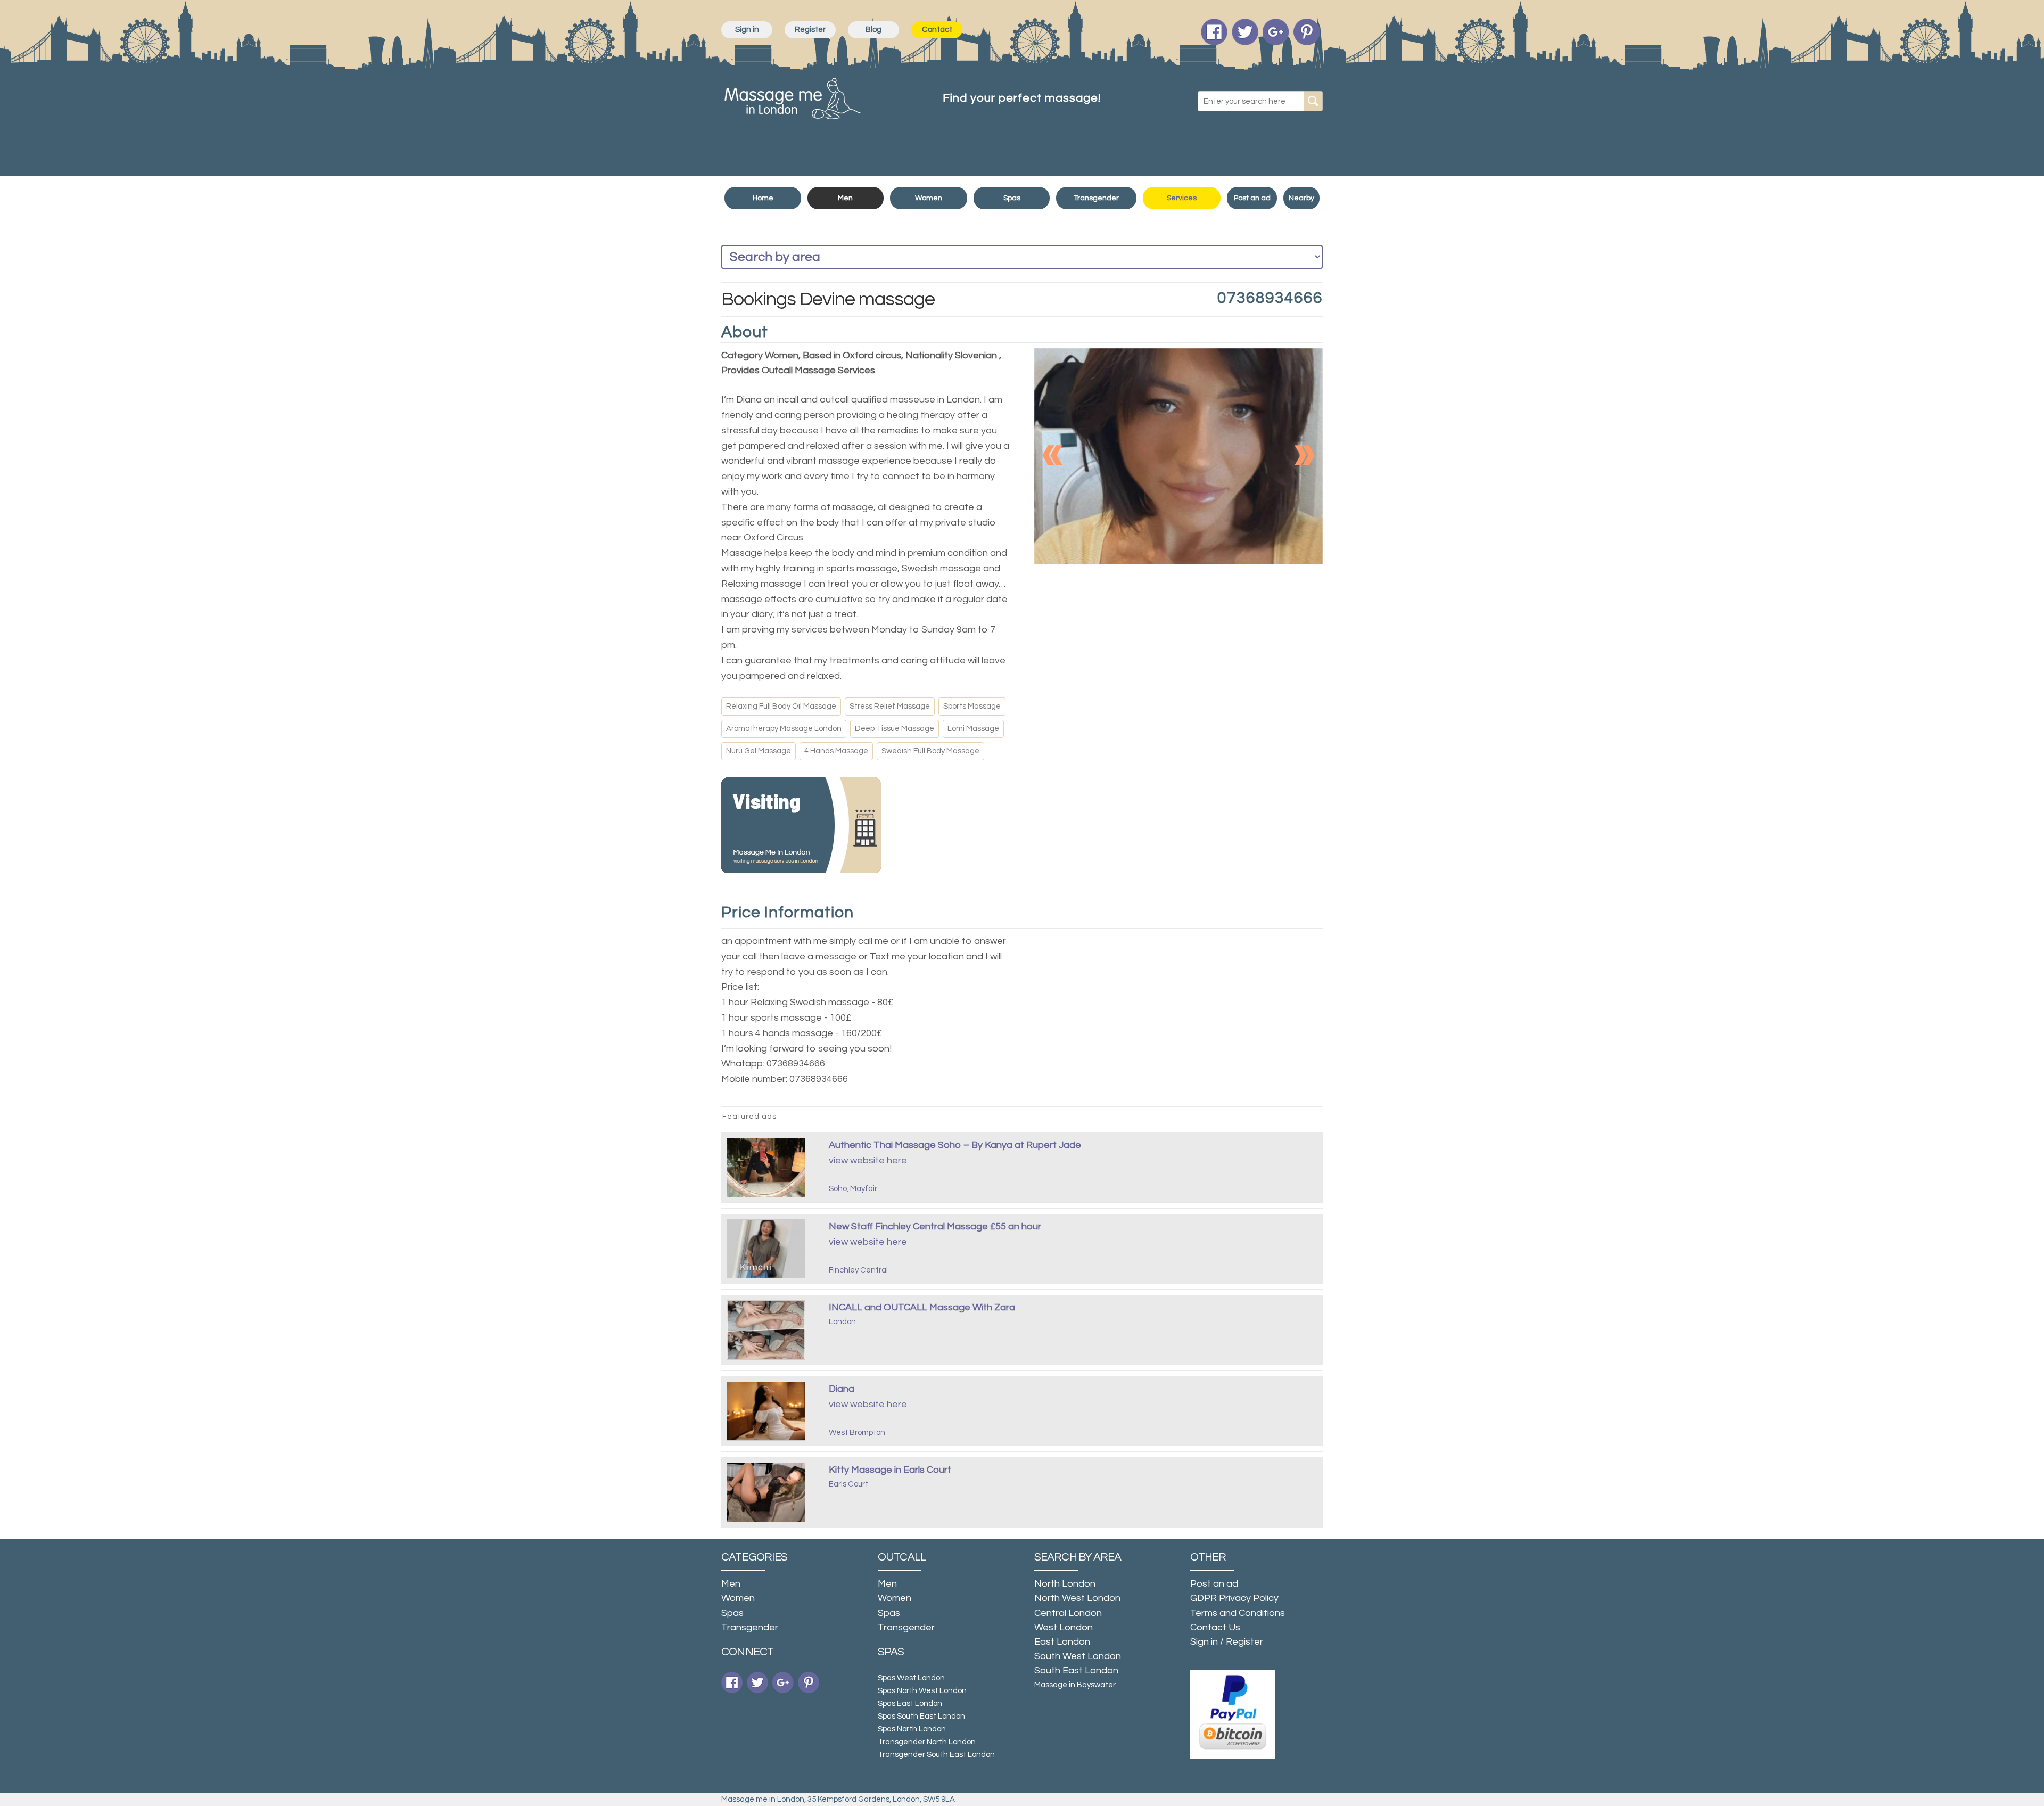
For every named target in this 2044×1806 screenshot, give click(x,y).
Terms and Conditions (1238, 1613)
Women (929, 198)
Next (1304, 455)
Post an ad (1252, 198)
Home (763, 198)
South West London (1078, 1656)
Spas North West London (922, 1691)
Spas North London (912, 1729)
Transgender (1096, 198)
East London (1062, 1642)
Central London (1068, 1613)
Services (1182, 198)
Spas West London (911, 1678)
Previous (1053, 455)
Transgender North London (927, 1742)
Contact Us (1215, 1627)
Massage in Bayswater (1075, 1685)
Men (845, 198)
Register (810, 30)
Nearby (1301, 198)
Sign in (747, 30)
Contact (937, 30)
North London (1065, 1584)
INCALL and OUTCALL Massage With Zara (922, 1307)
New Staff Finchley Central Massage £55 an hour (935, 1226)
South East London (1076, 1670)
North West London (1077, 1598)
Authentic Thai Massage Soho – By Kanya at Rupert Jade (955, 1145)
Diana (842, 1389)
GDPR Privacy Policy (1234, 1598)
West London (1064, 1627)
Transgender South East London (936, 1755)
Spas (1012, 198)
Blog (873, 30)
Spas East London (910, 1704)
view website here (868, 1160)
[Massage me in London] (793, 96)
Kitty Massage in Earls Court (890, 1470)
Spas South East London (921, 1716)
